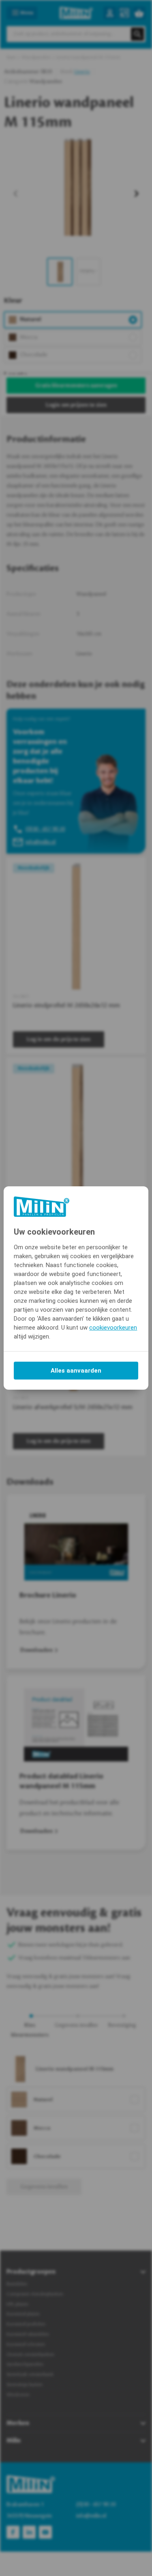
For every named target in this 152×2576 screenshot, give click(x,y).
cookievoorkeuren (113, 1328)
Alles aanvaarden (76, 1371)
